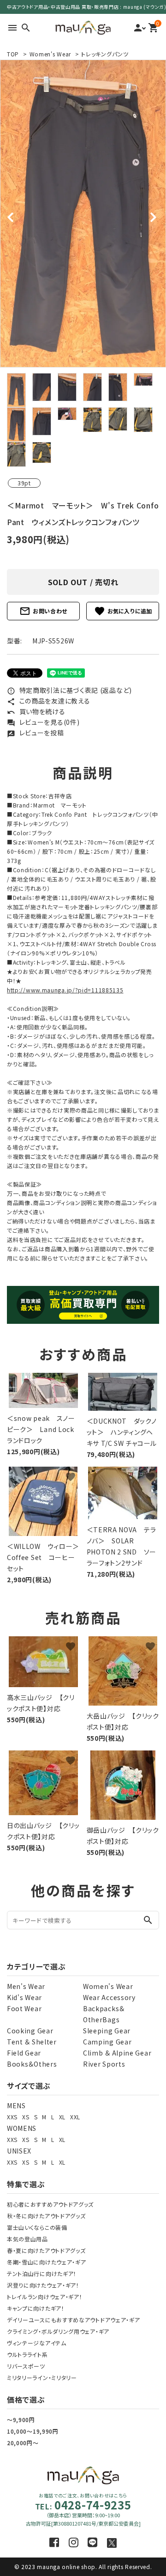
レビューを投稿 (36, 733)
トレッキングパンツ (105, 54)
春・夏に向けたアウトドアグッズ (46, 2250)
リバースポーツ (26, 2366)
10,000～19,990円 (33, 2431)
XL (62, 2117)
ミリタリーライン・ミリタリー (42, 2377)
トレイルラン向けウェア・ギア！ (45, 2297)
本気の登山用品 (27, 2239)
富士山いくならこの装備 (37, 2227)
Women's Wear (50, 54)
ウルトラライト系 (27, 2354)
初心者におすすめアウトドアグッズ (50, 2204)
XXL (75, 2117)
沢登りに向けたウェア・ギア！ (43, 2285)
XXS (12, 2117)
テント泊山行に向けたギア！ (42, 2273)
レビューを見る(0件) (43, 722)
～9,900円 (21, 2420)
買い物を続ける (36, 711)
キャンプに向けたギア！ (36, 2308)
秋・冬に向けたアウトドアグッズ (46, 2216)
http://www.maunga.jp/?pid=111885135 (65, 990)
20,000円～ (23, 2443)
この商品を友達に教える (48, 701)
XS (26, 2117)
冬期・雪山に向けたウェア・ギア (47, 2262)
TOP (13, 54)
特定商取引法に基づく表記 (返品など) (69, 690)
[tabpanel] (83, 214)
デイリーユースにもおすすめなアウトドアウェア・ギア (74, 2320)
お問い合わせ (43, 611)
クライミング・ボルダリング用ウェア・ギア (58, 2331)
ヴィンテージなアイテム (37, 2343)
